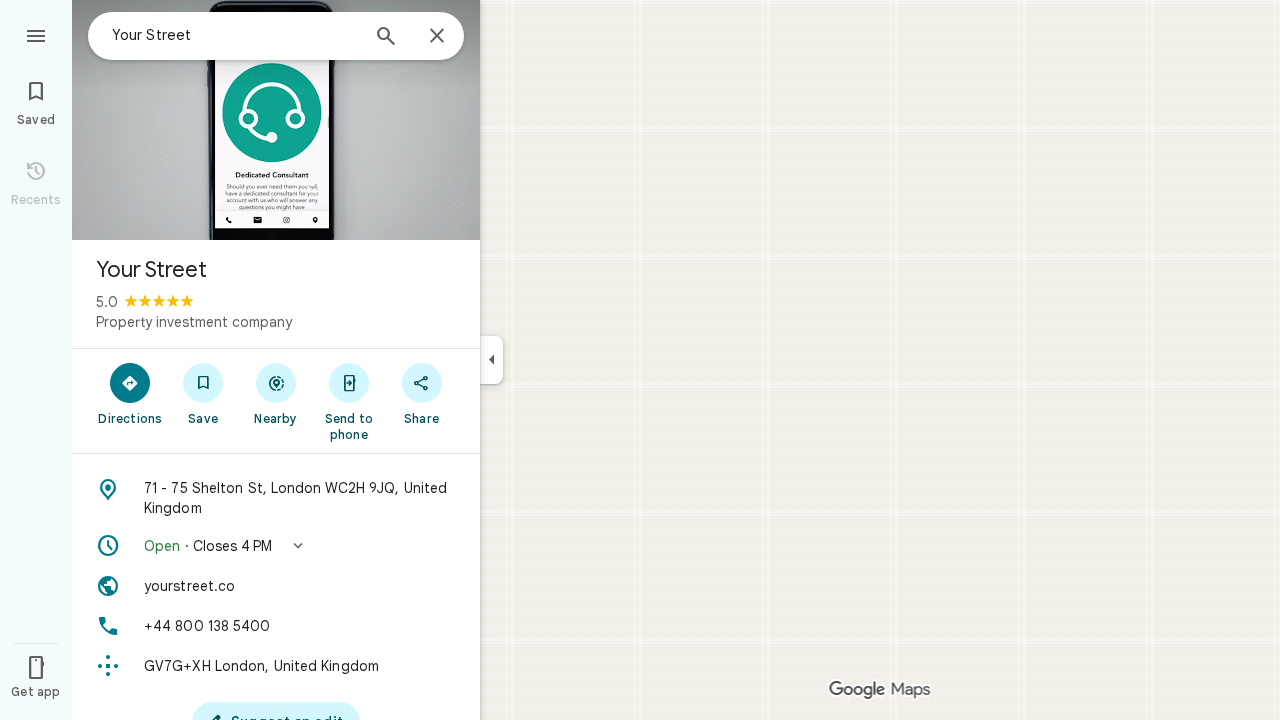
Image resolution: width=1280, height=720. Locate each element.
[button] (276, 546)
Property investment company (194, 322)
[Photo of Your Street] (276, 120)
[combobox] (235, 35)
